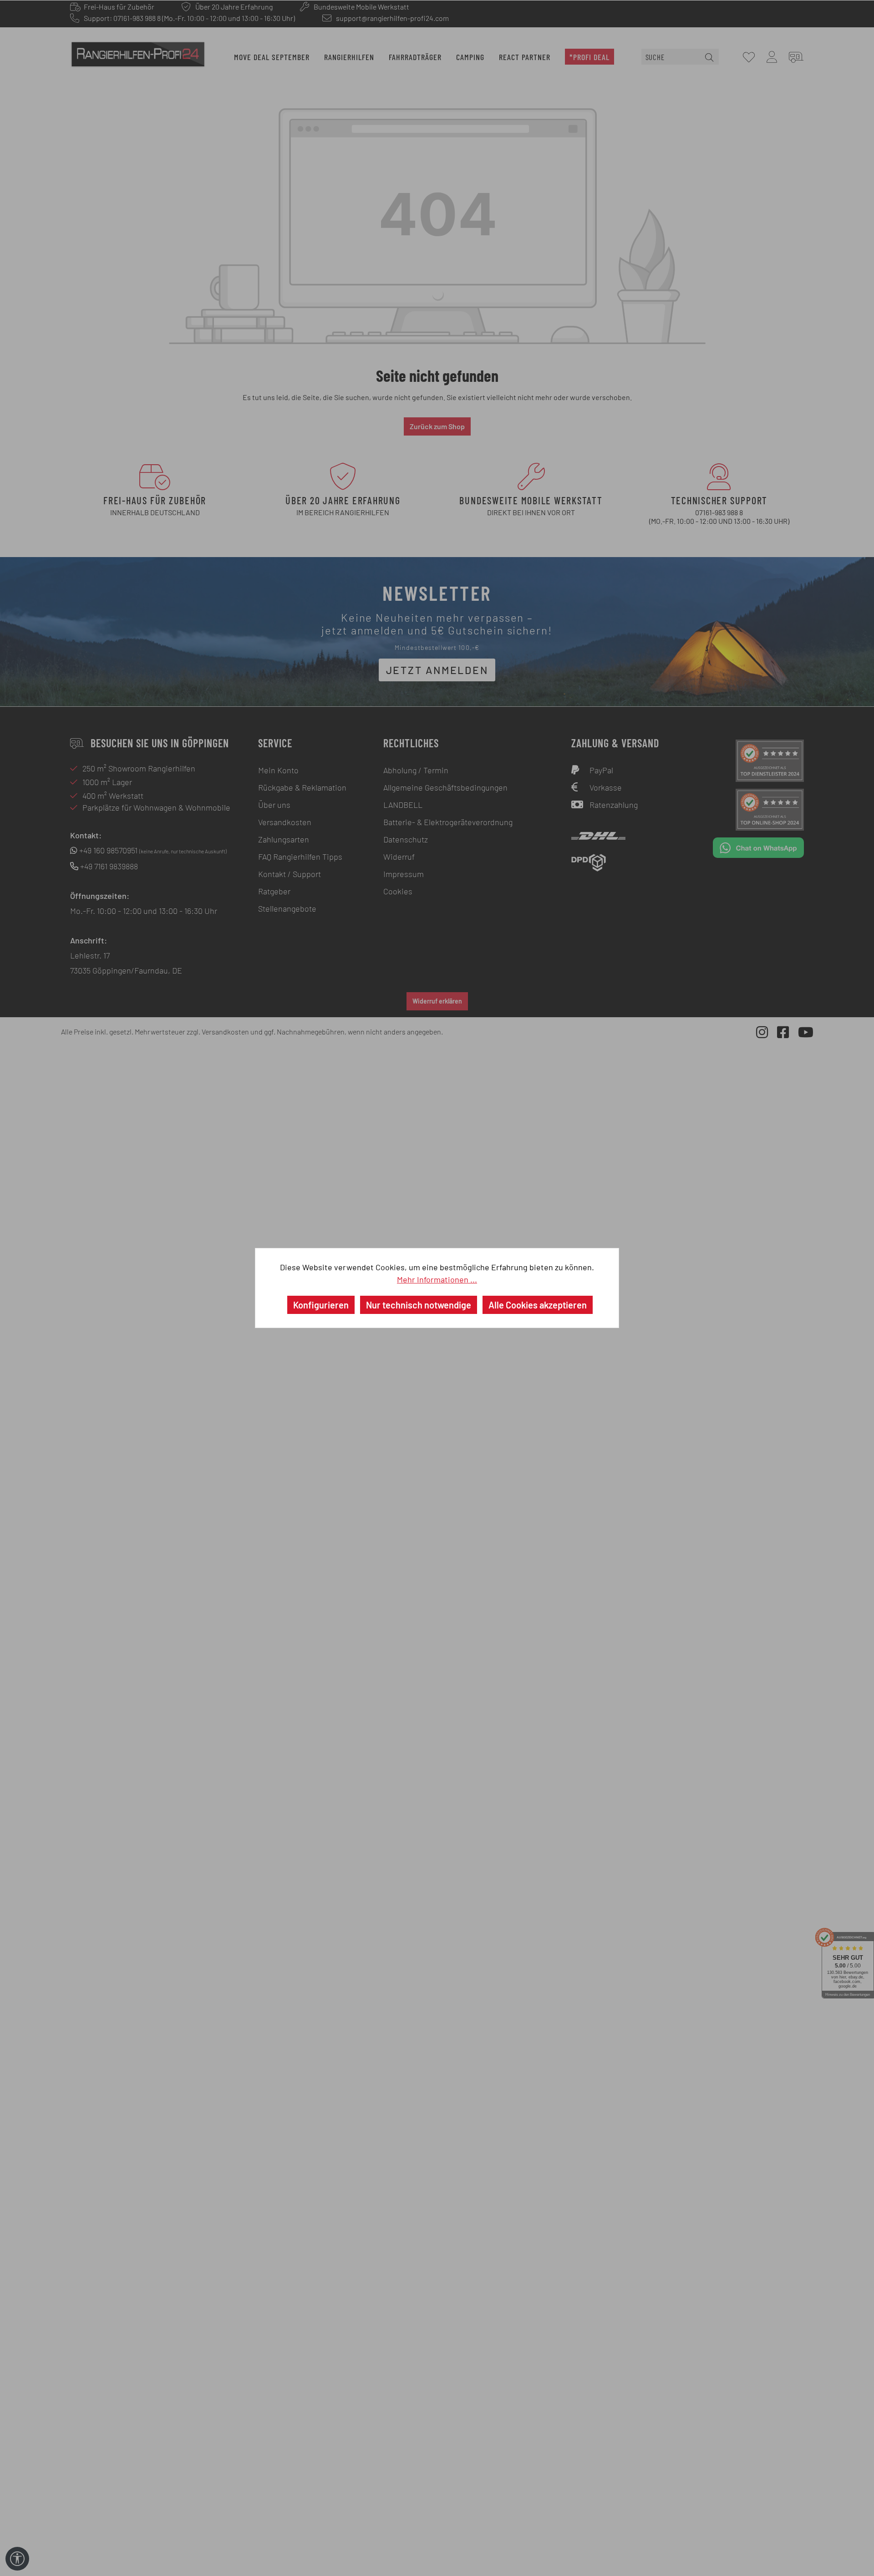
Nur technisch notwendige (419, 1305)
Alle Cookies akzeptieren (538, 1305)
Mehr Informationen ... (437, 1279)
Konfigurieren (321, 1305)
